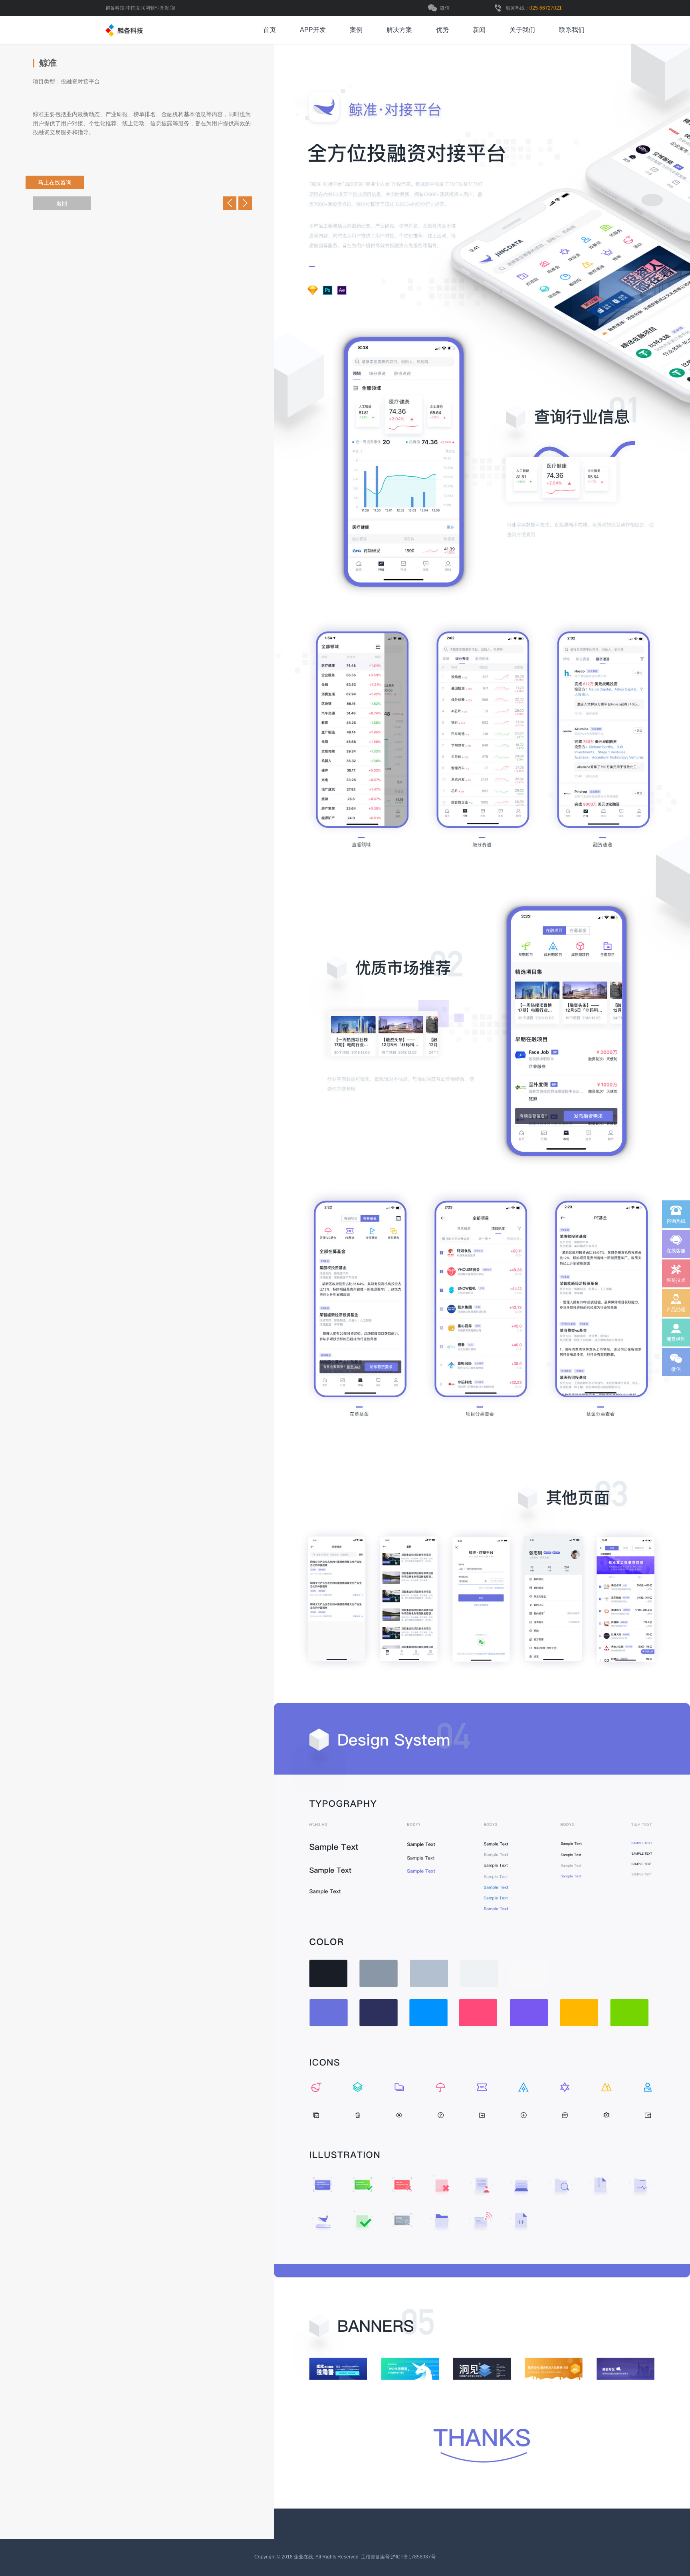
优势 (442, 30)
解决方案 (399, 30)
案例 (356, 30)
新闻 (479, 30)
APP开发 (313, 30)
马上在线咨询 (70, 182)
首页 (270, 30)
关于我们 (522, 30)
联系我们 (572, 30)
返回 (62, 203)
